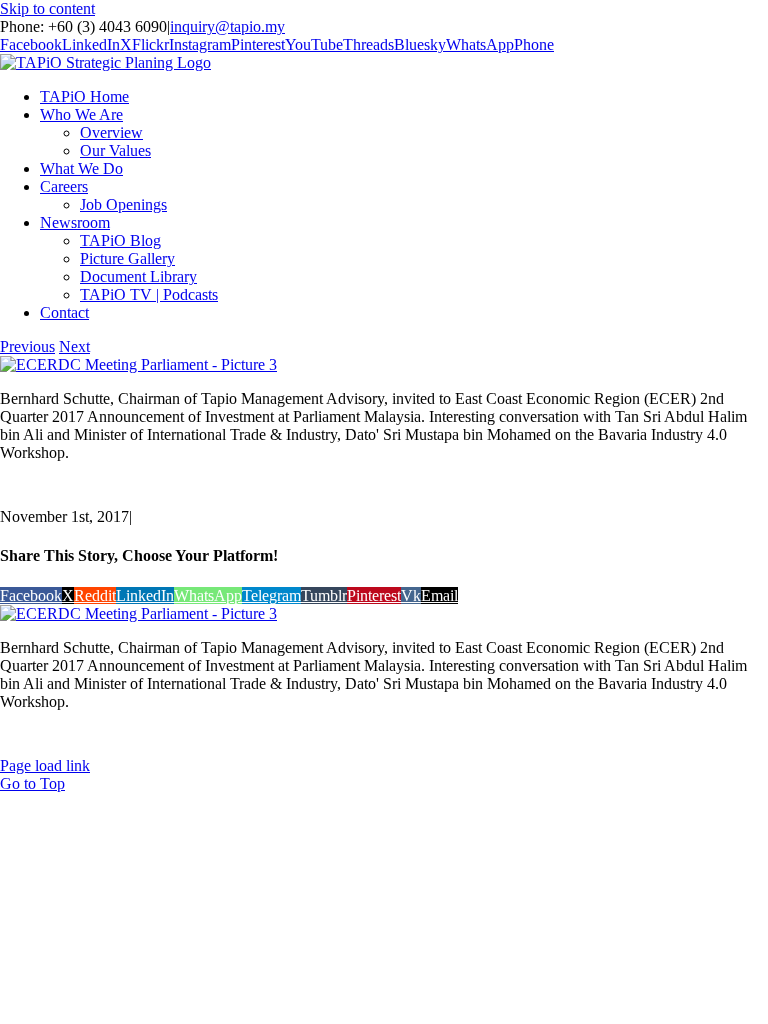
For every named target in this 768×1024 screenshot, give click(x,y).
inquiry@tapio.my (227, 26)
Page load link (45, 765)
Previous (27, 346)
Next (74, 346)
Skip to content (47, 8)
